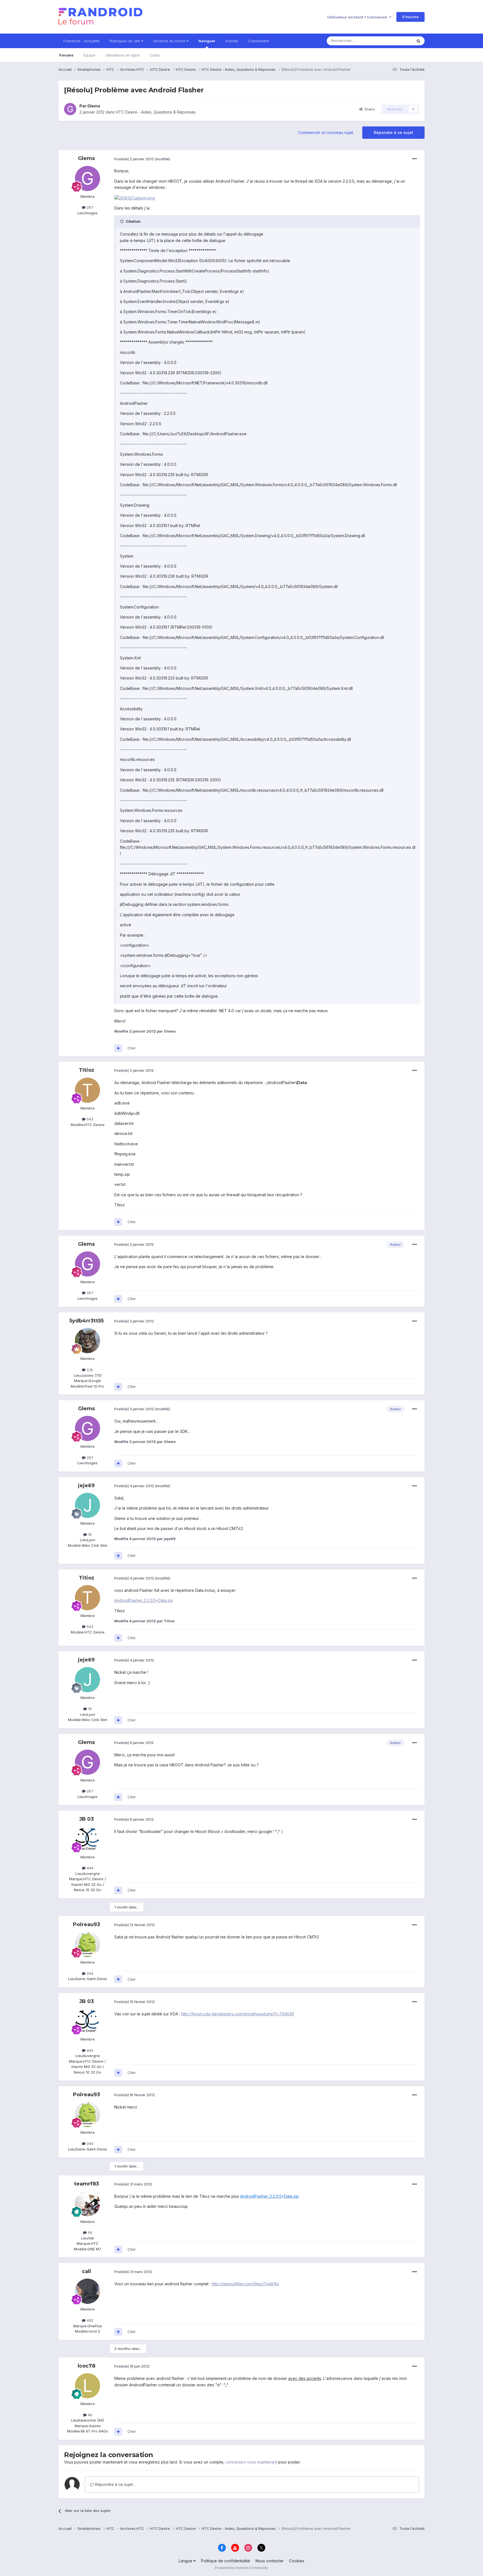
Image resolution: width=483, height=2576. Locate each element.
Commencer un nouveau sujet (325, 132)
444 (89, 1868)
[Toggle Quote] (122, 221)
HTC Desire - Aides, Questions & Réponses (156, 112)
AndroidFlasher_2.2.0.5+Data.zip (144, 1600)
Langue (186, 2561)
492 (89, 2320)
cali (87, 2271)
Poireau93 (87, 1924)
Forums (66, 55)
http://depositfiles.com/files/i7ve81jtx (245, 2284)
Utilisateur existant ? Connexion (358, 17)
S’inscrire (410, 17)
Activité (232, 41)
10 (89, 1534)
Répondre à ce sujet (393, 132)
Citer (132, 1048)
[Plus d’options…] (415, 159)
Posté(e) (134, 159)
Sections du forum (170, 41)
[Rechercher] (418, 41)
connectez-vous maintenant (251, 2462)
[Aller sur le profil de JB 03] (87, 1839)
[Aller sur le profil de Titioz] (87, 1090)
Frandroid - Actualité (81, 41)
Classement (259, 41)
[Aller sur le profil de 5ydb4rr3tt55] (87, 1341)
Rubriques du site (125, 41)
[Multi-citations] (118, 1048)
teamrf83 (87, 2184)
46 (89, 2415)
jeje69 (86, 1486)
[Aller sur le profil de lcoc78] (87, 2386)
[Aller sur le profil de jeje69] (87, 1505)
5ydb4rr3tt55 (87, 1321)
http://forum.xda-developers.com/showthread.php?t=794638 (238, 2014)
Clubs (155, 55)
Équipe (89, 55)
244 (89, 1973)
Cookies (297, 2561)
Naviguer (207, 41)
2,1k (89, 1370)
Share (369, 109)
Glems (94, 106)
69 (89, 2232)
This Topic (396, 41)
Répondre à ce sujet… (115, 2484)
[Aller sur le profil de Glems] (70, 109)
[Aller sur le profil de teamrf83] (87, 2204)
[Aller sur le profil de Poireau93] (87, 1944)
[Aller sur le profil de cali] (87, 2291)
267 (89, 207)
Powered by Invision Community (241, 2568)
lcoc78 (87, 2366)
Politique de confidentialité (226, 2561)
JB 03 (87, 1819)
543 (89, 1119)
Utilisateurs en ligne (123, 55)
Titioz (87, 1070)
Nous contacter (270, 2561)
